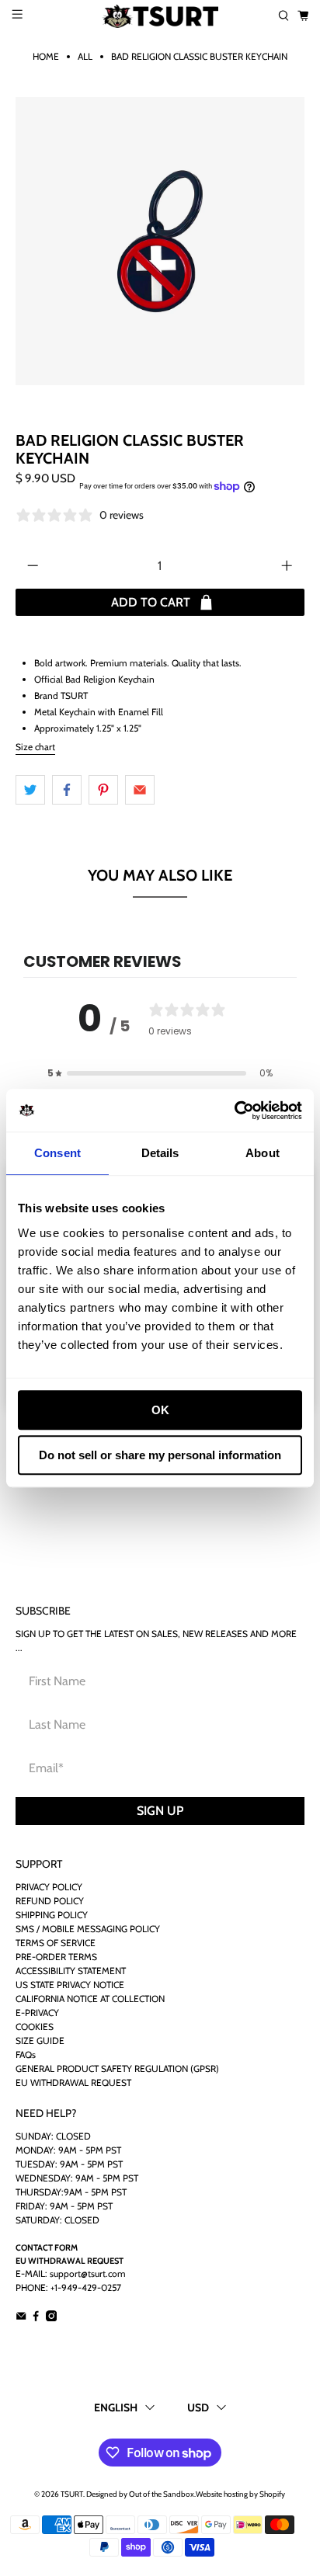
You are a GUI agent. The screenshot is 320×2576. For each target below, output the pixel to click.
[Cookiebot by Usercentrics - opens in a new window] (234, 1111)
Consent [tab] (57, 1153)
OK (160, 1410)
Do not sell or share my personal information (160, 1455)
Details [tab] (160, 1153)
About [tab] (263, 1153)
